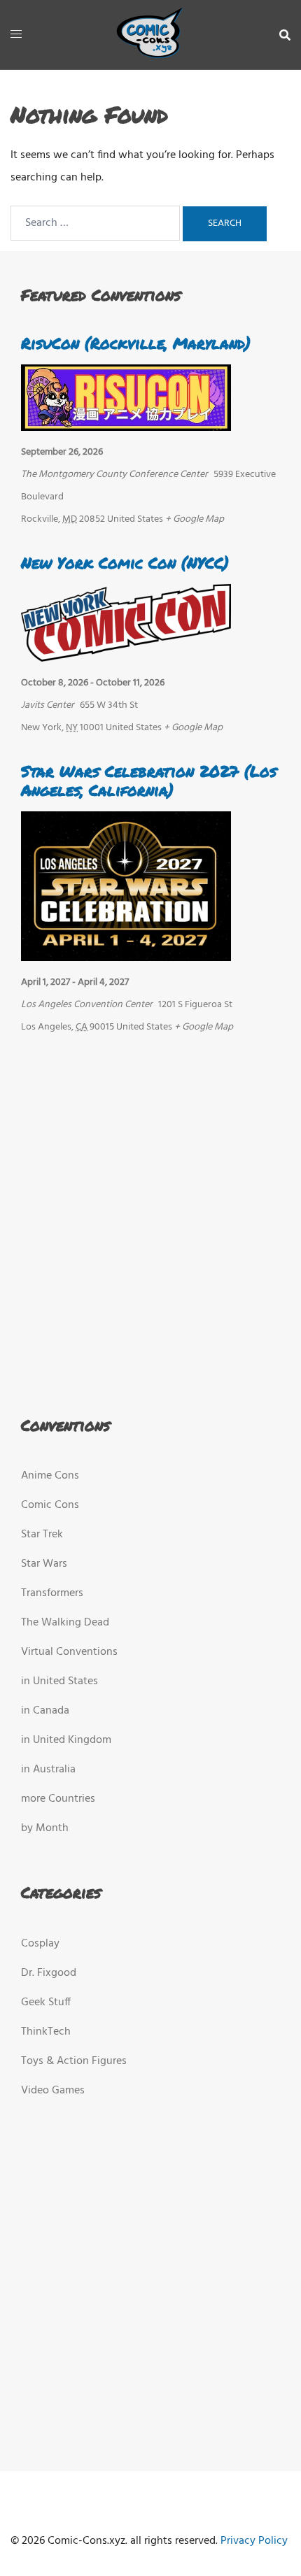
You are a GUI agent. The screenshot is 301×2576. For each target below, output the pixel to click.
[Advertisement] (146, 1222)
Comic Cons (50, 1505)
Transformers (52, 1593)
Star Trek (42, 1535)
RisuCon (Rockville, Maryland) (136, 343)
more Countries (58, 1799)
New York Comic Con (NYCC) (125, 563)
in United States (59, 1681)
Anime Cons (50, 1476)
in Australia (48, 1770)
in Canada (45, 1711)
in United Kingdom (66, 1740)
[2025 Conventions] (150, 35)
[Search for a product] (285, 35)
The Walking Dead (65, 1623)
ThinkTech (46, 2032)
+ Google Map (195, 519)
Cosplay (40, 1944)
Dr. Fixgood (49, 1973)
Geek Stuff (46, 2002)
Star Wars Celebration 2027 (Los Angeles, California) (149, 780)
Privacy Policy (254, 2541)
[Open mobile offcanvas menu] (16, 35)
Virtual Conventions (69, 1652)
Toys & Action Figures (74, 2061)
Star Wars (44, 1564)
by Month (45, 1828)
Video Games (53, 2091)
